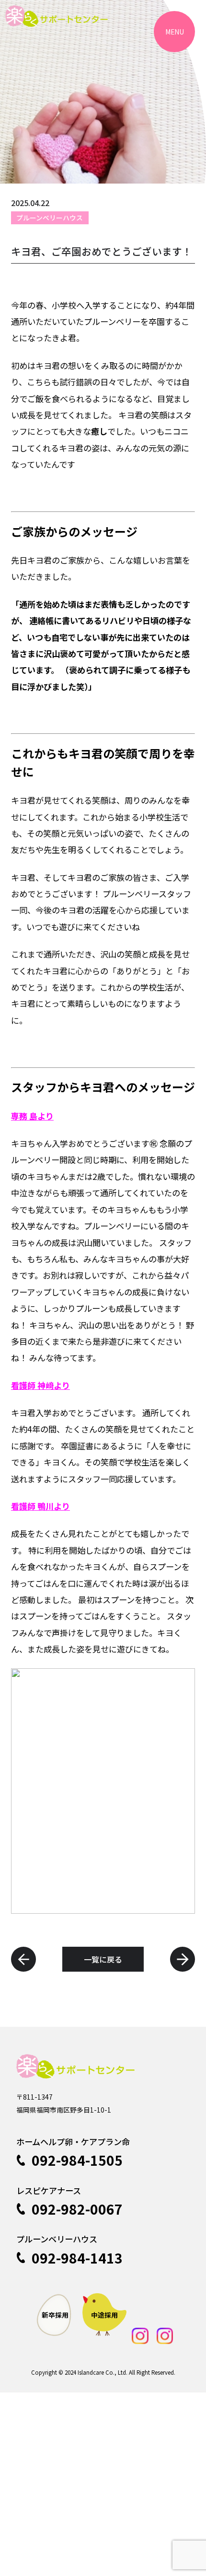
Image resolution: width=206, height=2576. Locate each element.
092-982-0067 (77, 2209)
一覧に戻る (103, 1959)
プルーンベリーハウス (50, 218)
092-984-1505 (77, 2160)
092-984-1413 (77, 2258)
